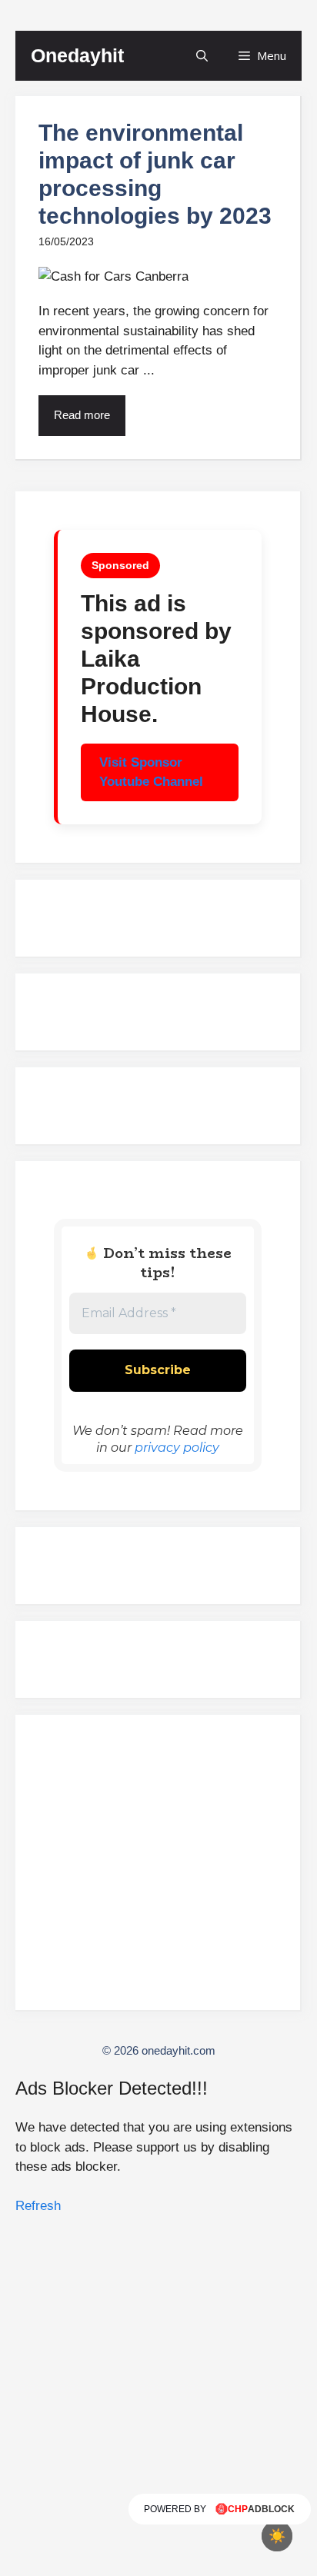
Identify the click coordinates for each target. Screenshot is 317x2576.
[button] (202, 56)
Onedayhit (77, 55)
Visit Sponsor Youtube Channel (151, 772)
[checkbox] (277, 2536)
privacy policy (177, 1448)
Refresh (38, 2206)
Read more (82, 415)
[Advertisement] (158, 1869)
